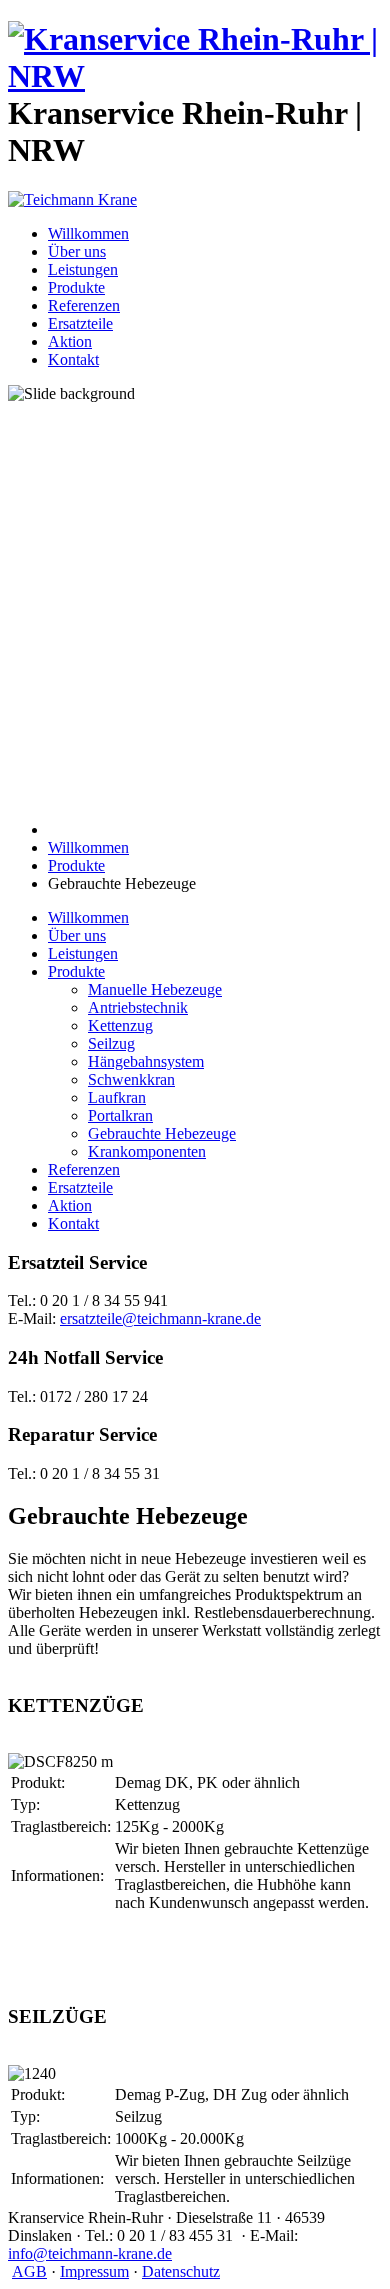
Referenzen (84, 305)
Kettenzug (120, 1025)
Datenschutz (181, 2271)
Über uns (77, 251)
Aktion (70, 341)
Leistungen (83, 269)
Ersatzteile (80, 323)
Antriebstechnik (138, 1007)
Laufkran (117, 1097)
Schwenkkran (131, 1079)
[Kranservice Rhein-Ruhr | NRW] (195, 76)
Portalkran (120, 1115)
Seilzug (111, 1043)
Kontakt (73, 359)
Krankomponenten (147, 1151)
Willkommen (88, 233)
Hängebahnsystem (146, 1061)
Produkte (76, 287)
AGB (29, 2271)
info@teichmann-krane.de (90, 2253)
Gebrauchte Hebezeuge (162, 1133)
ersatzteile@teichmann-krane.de (160, 1318)
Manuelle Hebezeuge (155, 989)
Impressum (94, 2271)
